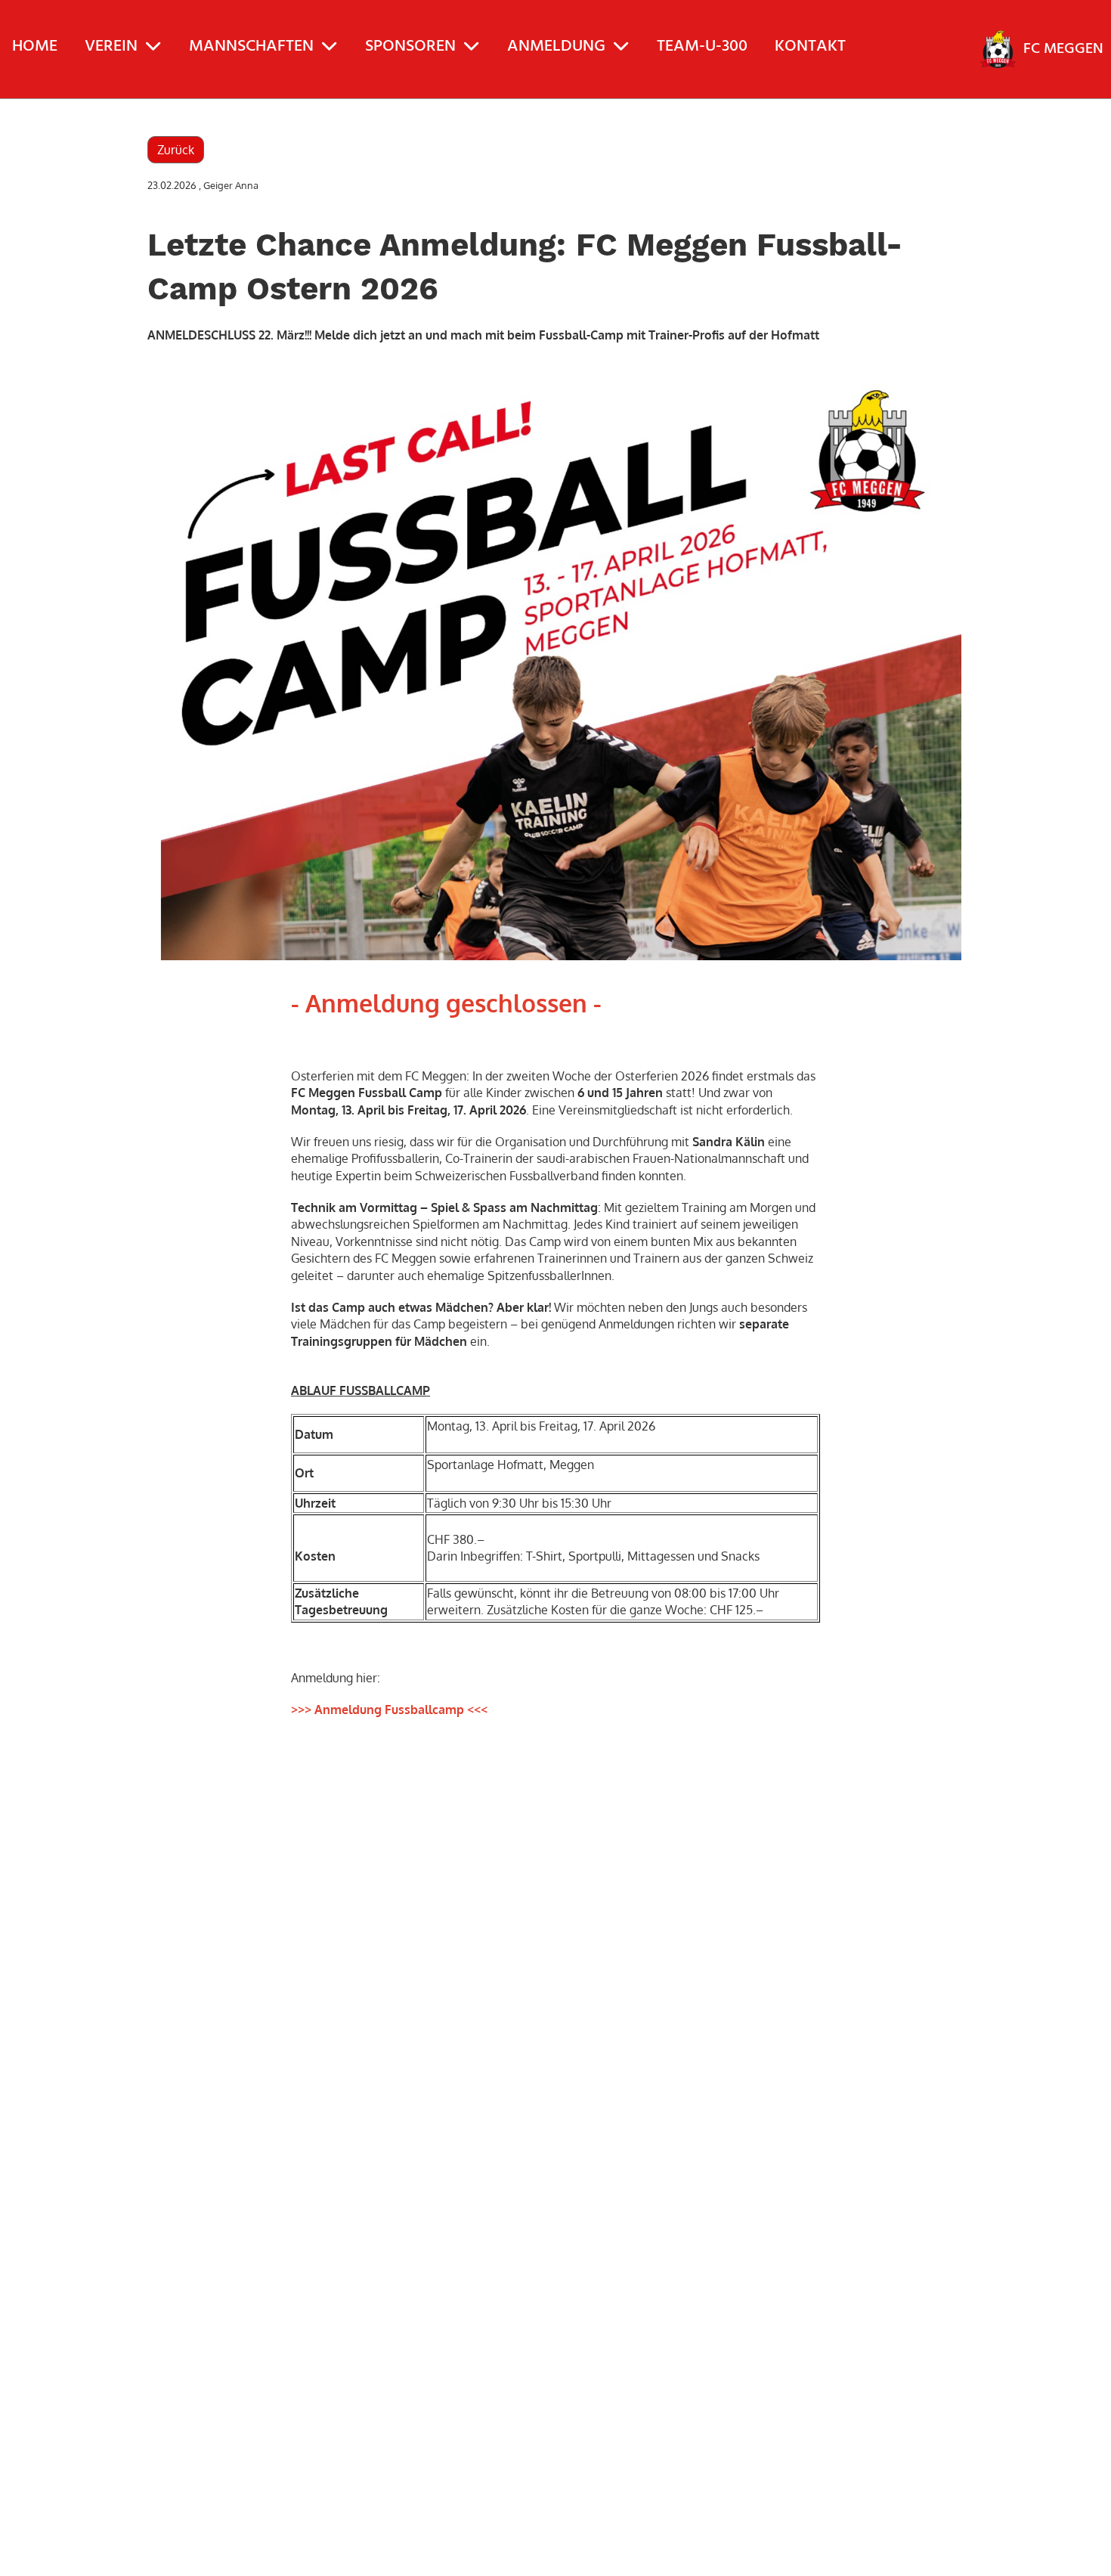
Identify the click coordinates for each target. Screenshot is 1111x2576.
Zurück (176, 150)
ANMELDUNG (556, 46)
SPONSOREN (410, 46)
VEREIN (111, 46)
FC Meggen (1063, 49)
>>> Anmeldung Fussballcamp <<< (389, 1710)
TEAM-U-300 (702, 46)
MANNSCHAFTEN (251, 46)
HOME (35, 46)
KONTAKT (810, 46)
